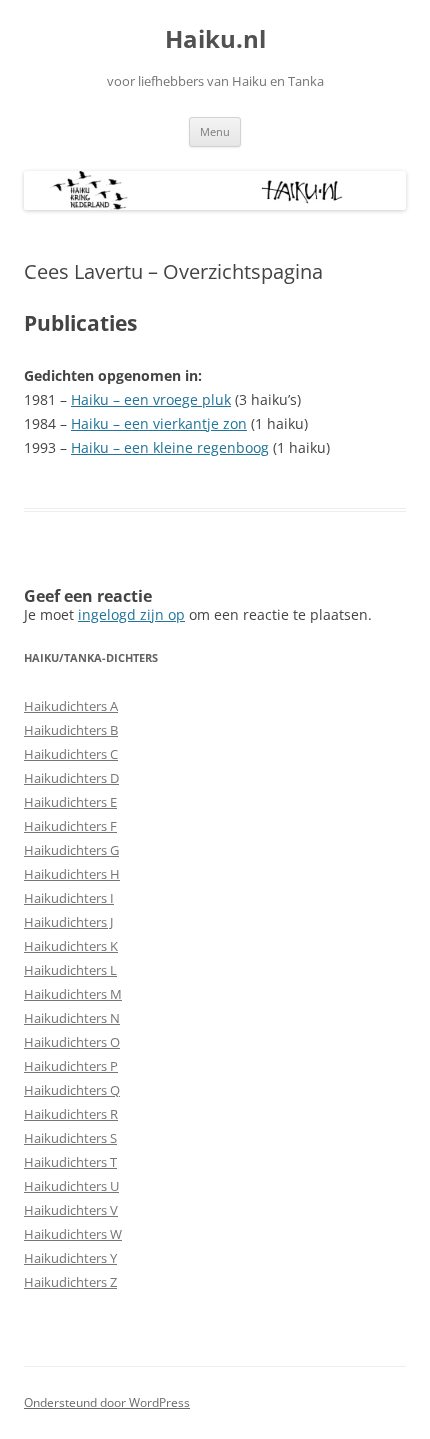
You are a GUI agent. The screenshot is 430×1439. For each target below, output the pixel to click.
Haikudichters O (72, 1042)
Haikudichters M (73, 994)
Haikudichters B (71, 730)
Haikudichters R (71, 1114)
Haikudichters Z (70, 1282)
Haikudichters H (72, 874)
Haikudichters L (70, 970)
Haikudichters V (71, 1210)
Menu (215, 131)
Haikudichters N (72, 1018)
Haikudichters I (69, 898)
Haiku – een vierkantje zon (159, 423)
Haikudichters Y (70, 1258)
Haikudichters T (70, 1162)
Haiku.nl (215, 39)
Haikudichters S (70, 1138)
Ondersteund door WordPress (107, 1402)
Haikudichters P (71, 1066)
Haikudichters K (71, 946)
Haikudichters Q (72, 1090)
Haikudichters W (73, 1234)
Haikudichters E (70, 802)
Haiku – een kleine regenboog (170, 447)
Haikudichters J (68, 922)
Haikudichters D (71, 778)
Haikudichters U (71, 1186)
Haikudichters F (70, 826)
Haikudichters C (71, 754)
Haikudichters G (71, 850)
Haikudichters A (71, 706)
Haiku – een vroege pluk (151, 399)
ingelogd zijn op (131, 614)
